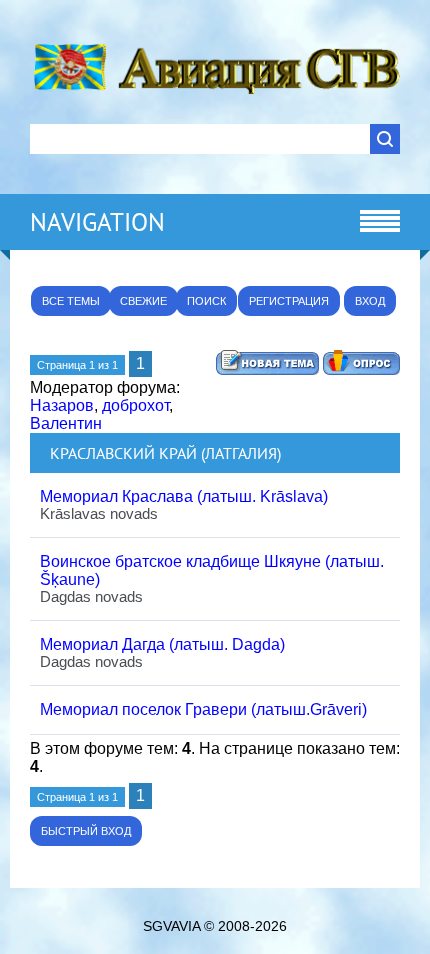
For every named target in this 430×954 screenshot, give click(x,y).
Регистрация (289, 301)
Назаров (62, 405)
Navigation (97, 222)
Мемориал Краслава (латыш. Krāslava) (184, 496)
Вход (370, 301)
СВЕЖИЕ (143, 301)
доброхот (135, 405)
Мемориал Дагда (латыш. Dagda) (162, 644)
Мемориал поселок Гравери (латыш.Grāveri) (203, 709)
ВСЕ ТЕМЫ (71, 301)
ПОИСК (206, 301)
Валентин (66, 423)
